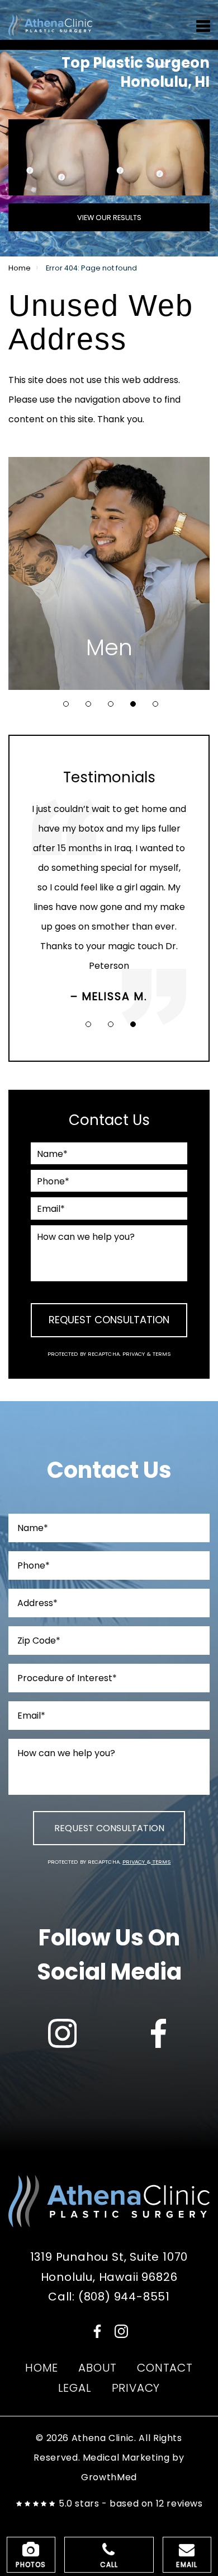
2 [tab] (88, 704)
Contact (165, 2368)
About (98, 2368)
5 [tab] (155, 704)
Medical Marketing (126, 2458)
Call (109, 2565)
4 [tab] (133, 704)
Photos (31, 2565)
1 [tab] (66, 704)
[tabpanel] (109, 573)
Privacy (135, 1354)
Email (187, 2565)
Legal (75, 2388)
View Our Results (109, 218)
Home (20, 268)
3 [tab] (111, 704)
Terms (161, 1354)
